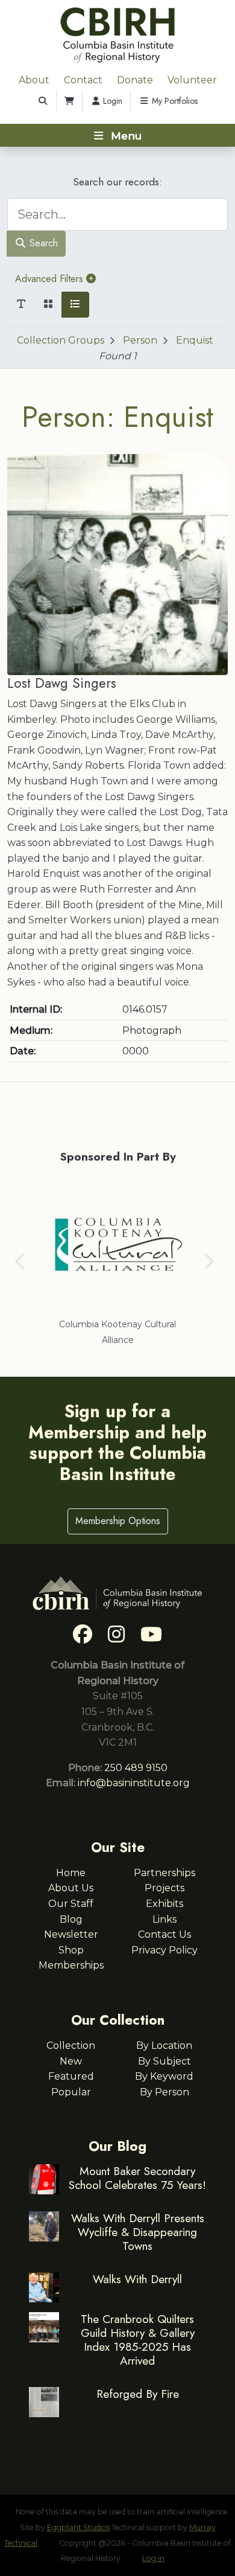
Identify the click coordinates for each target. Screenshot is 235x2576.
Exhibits (164, 1904)
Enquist (195, 340)
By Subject (164, 2061)
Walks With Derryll (137, 2279)
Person (140, 340)
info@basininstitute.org (134, 1783)
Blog (71, 1919)
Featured (71, 2076)
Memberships (71, 1965)
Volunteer (192, 80)
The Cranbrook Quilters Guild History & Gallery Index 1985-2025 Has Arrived (138, 2340)
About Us (71, 1888)
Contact (83, 80)
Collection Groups (61, 340)
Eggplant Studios (78, 2527)
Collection (71, 2046)
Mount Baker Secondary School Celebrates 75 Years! (137, 2178)
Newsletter (71, 1934)
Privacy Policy (164, 1950)
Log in (153, 2558)
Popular (71, 2092)
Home (71, 1873)
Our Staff (71, 1904)
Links (164, 1919)
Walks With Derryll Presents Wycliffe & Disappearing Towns (138, 2232)
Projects (164, 1888)
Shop (71, 1950)
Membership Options (118, 1521)
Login (111, 101)
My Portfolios (174, 101)
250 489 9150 (136, 1768)
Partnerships (164, 1873)
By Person (164, 2092)
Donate (135, 80)
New (71, 2061)
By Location (164, 2046)
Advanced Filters (51, 279)
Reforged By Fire (138, 2394)
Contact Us (164, 1934)
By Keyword (164, 2076)
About (34, 80)
